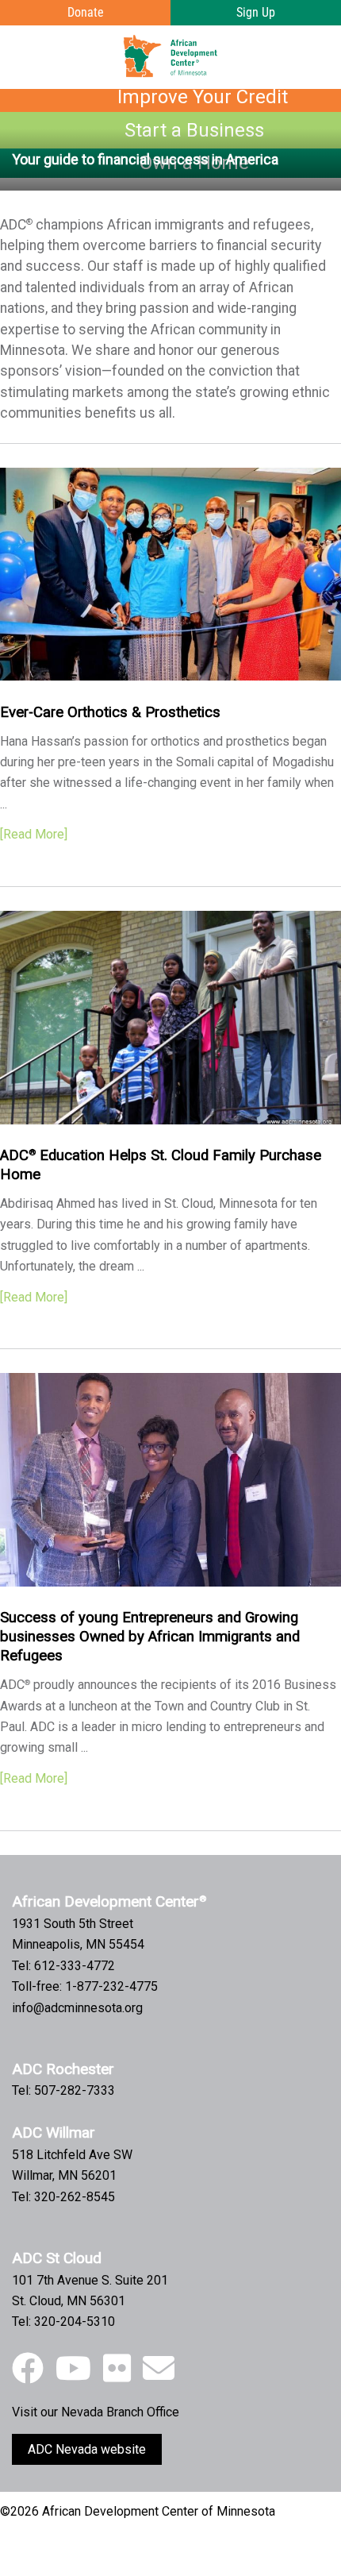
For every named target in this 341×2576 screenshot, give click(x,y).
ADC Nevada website (87, 2449)
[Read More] (34, 834)
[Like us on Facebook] (28, 2369)
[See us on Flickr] (117, 2369)
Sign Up (256, 12)
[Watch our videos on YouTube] (73, 2369)
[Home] (170, 56)
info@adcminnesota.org (77, 2008)
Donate (86, 12)
